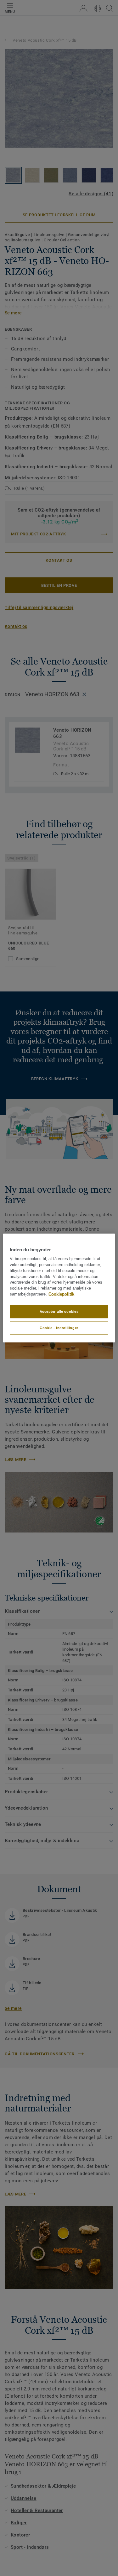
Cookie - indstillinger (59, 1327)
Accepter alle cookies (59, 1312)
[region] (59, 1288)
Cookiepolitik (61, 1294)
